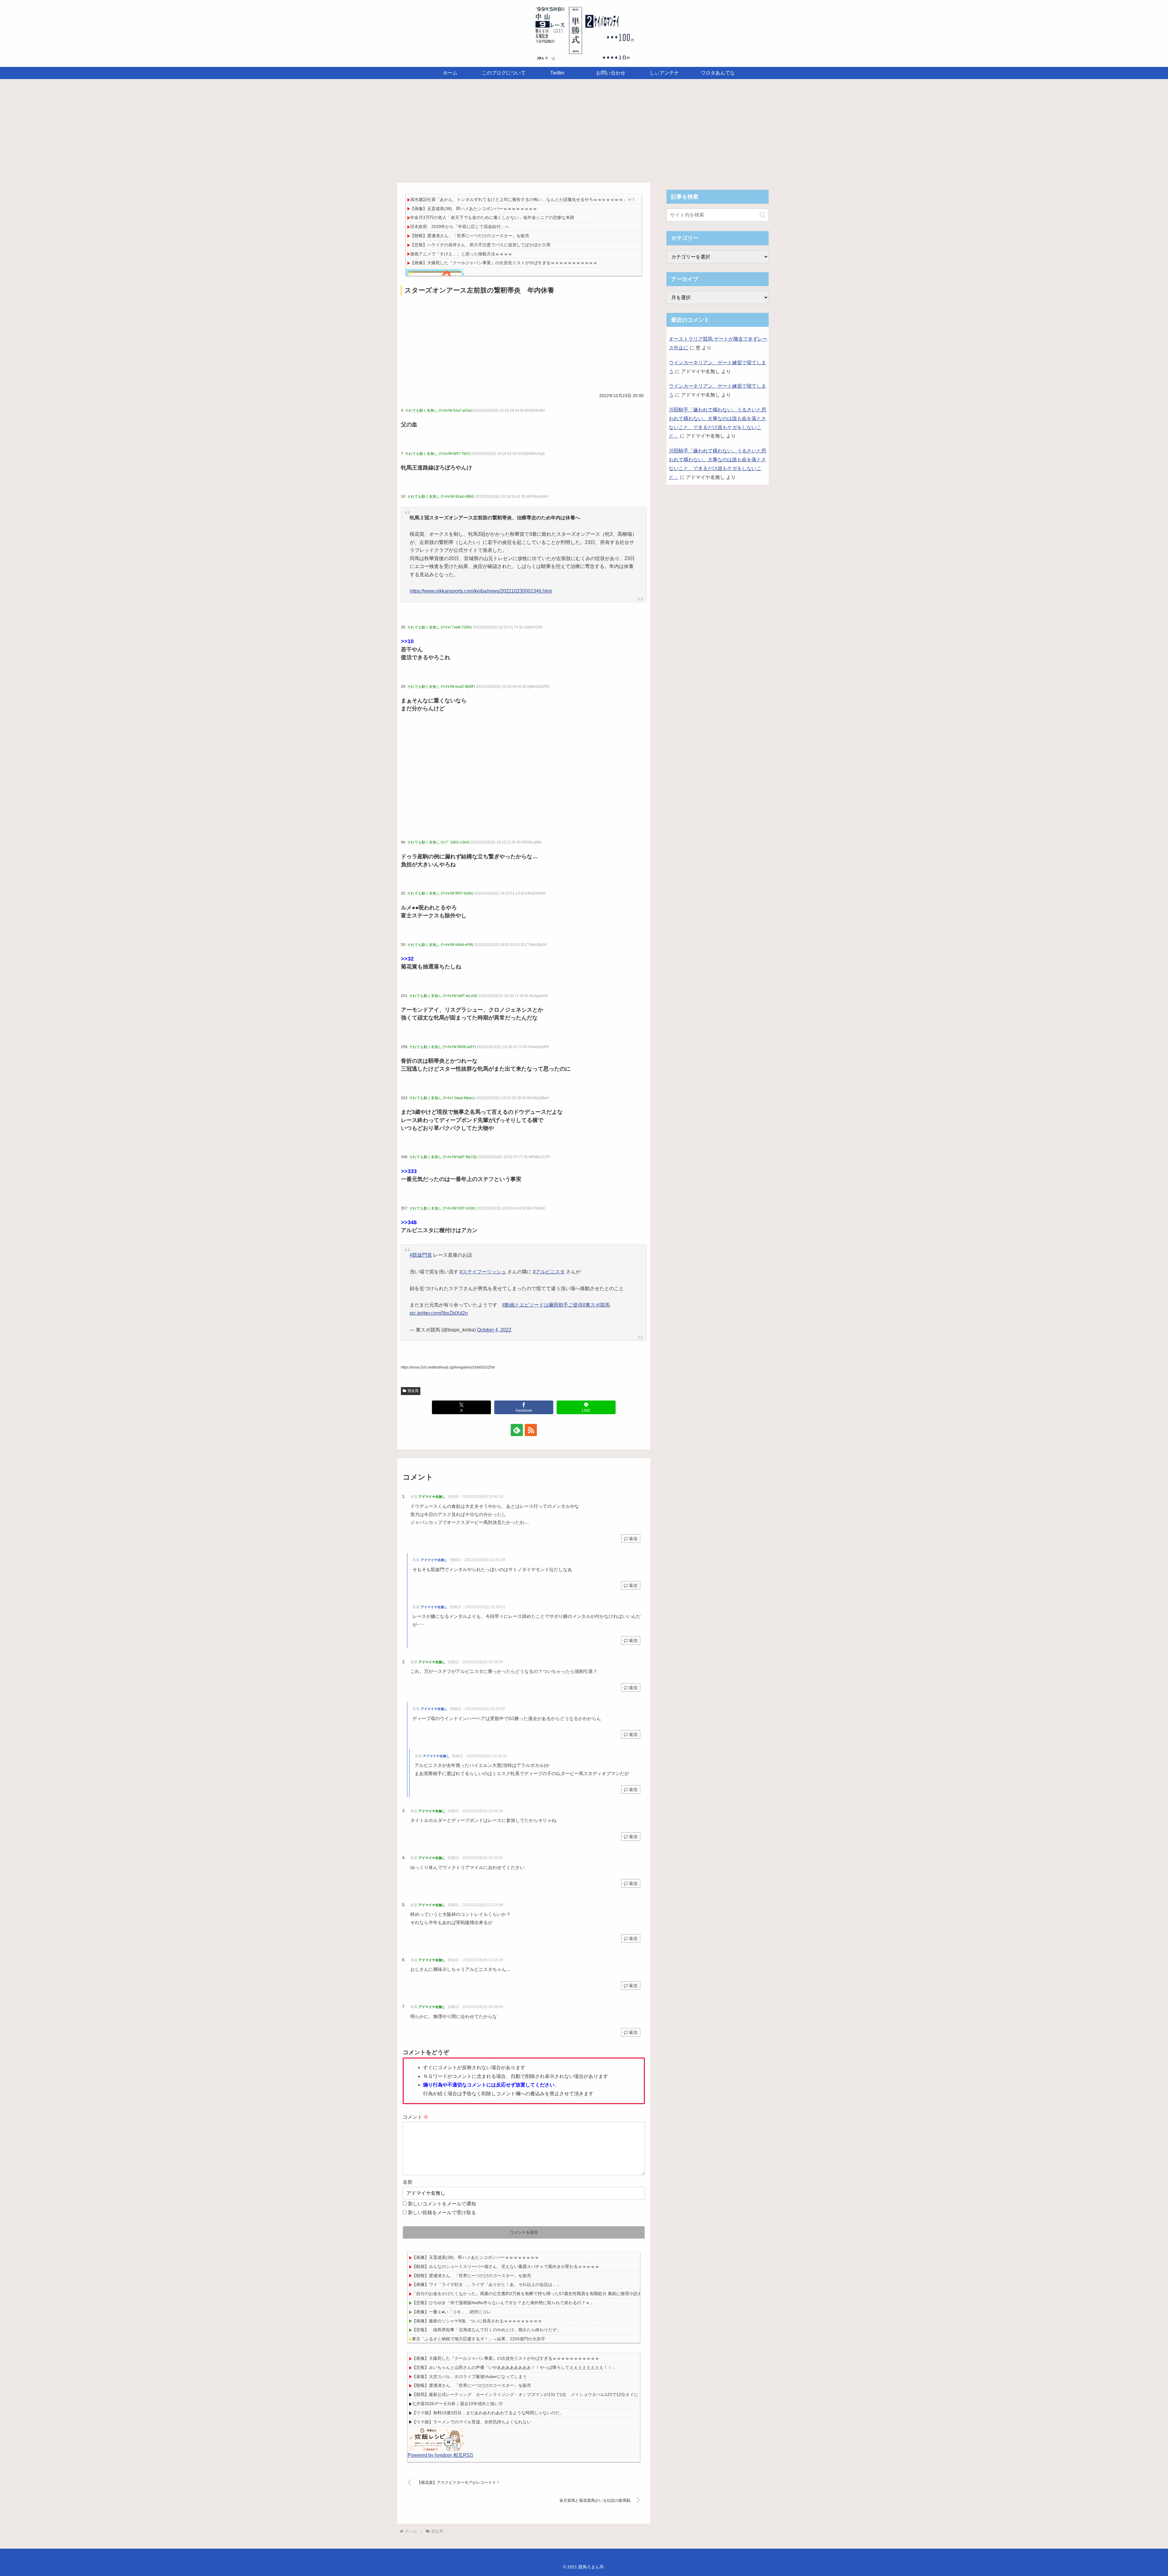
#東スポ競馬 (596, 1305)
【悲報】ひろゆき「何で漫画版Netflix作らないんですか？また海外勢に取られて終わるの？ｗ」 (503, 2303)
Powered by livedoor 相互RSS (440, 2455)
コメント (415, 2117)
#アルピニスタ (549, 1272)
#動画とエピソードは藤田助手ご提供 (542, 1305)
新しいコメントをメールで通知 (442, 2204)
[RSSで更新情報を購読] (531, 1430)
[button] (762, 215)
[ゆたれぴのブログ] (437, 2439)
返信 (633, 1539)
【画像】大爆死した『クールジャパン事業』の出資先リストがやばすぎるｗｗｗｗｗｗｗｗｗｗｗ (504, 263)
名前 (408, 2182)
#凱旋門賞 (421, 1255)
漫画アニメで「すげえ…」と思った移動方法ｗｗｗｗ (461, 254)
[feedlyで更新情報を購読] (517, 1430)
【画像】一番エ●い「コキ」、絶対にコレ (451, 2312)
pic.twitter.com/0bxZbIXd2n (439, 1313)
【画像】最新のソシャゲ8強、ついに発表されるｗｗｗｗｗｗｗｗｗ (477, 2321)
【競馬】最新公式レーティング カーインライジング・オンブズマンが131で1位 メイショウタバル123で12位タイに (525, 2394)
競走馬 (413, 1391)
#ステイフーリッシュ (483, 1272)
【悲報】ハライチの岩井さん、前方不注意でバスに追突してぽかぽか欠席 (480, 245)
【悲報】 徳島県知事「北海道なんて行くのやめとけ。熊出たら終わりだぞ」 (486, 2330)
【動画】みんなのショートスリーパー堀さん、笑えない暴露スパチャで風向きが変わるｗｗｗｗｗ (506, 2266)
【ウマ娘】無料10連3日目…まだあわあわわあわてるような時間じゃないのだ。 (488, 2413)
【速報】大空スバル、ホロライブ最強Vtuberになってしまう (469, 2377)
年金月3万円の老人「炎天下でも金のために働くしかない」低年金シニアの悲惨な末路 (492, 217)
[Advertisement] (584, 129)
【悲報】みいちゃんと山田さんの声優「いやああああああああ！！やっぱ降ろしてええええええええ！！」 (514, 2367)
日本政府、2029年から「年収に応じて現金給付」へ (460, 227)
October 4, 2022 (494, 1330)
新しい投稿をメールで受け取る (442, 2212)
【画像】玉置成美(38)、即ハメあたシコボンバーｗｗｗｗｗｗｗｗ (474, 209)
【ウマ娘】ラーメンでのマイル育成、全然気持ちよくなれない (471, 2422)
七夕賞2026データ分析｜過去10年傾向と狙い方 (457, 2404)
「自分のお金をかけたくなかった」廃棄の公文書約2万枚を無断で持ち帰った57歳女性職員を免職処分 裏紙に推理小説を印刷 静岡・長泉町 (546, 2294)
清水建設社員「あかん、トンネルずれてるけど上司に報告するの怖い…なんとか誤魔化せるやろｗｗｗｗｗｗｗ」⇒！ (523, 199)
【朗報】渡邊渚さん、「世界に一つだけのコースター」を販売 (470, 236)
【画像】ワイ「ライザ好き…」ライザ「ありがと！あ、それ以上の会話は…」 (486, 2284)
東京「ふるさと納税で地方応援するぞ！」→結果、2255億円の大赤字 (478, 2339)
